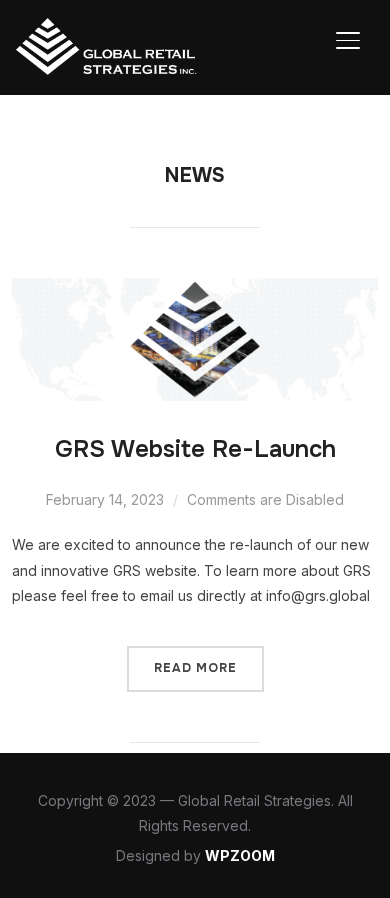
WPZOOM (240, 855)
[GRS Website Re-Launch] (195, 290)
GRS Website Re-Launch (195, 449)
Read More (195, 668)
